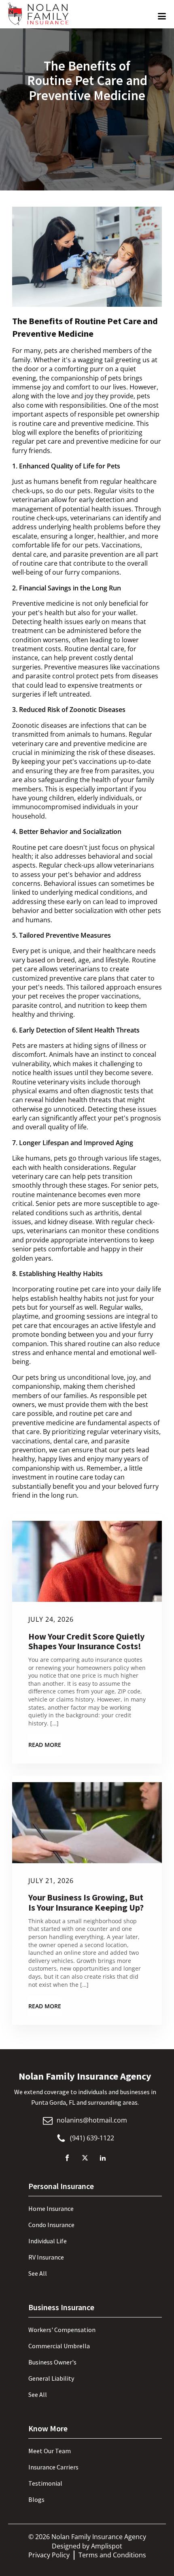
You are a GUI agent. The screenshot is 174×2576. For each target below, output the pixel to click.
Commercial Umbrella (59, 2346)
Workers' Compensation (62, 2330)
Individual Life (48, 2241)
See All (38, 2273)
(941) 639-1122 (92, 2138)
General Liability (51, 2378)
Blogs (36, 2499)
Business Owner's (52, 2362)
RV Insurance (46, 2257)
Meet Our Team (50, 2451)
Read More (45, 1745)
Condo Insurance (51, 2225)
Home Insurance (51, 2208)
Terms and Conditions (112, 2555)
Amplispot (107, 2546)
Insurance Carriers (53, 2467)
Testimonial (45, 2483)
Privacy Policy (49, 2555)
